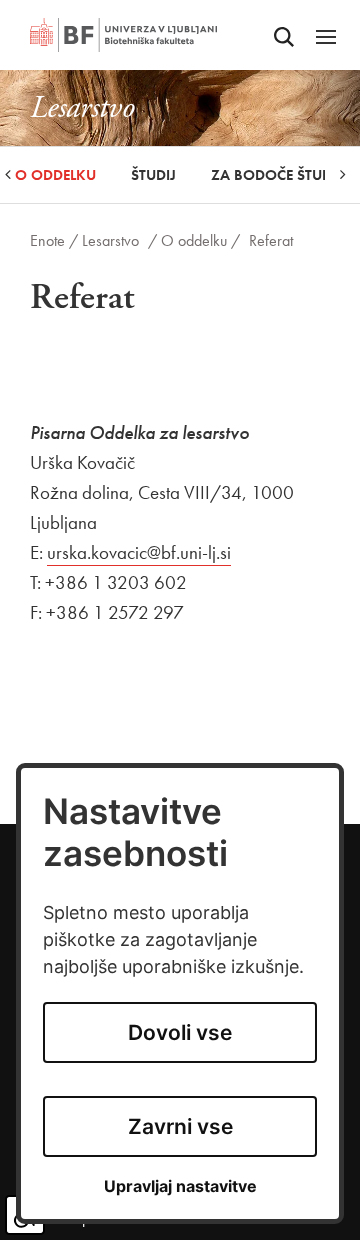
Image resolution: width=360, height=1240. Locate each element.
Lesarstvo (110, 240)
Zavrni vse (180, 1126)
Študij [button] (153, 175)
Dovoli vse (180, 1032)
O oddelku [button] (55, 175)
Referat (271, 240)
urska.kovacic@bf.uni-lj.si (139, 552)
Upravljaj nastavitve (180, 1186)
